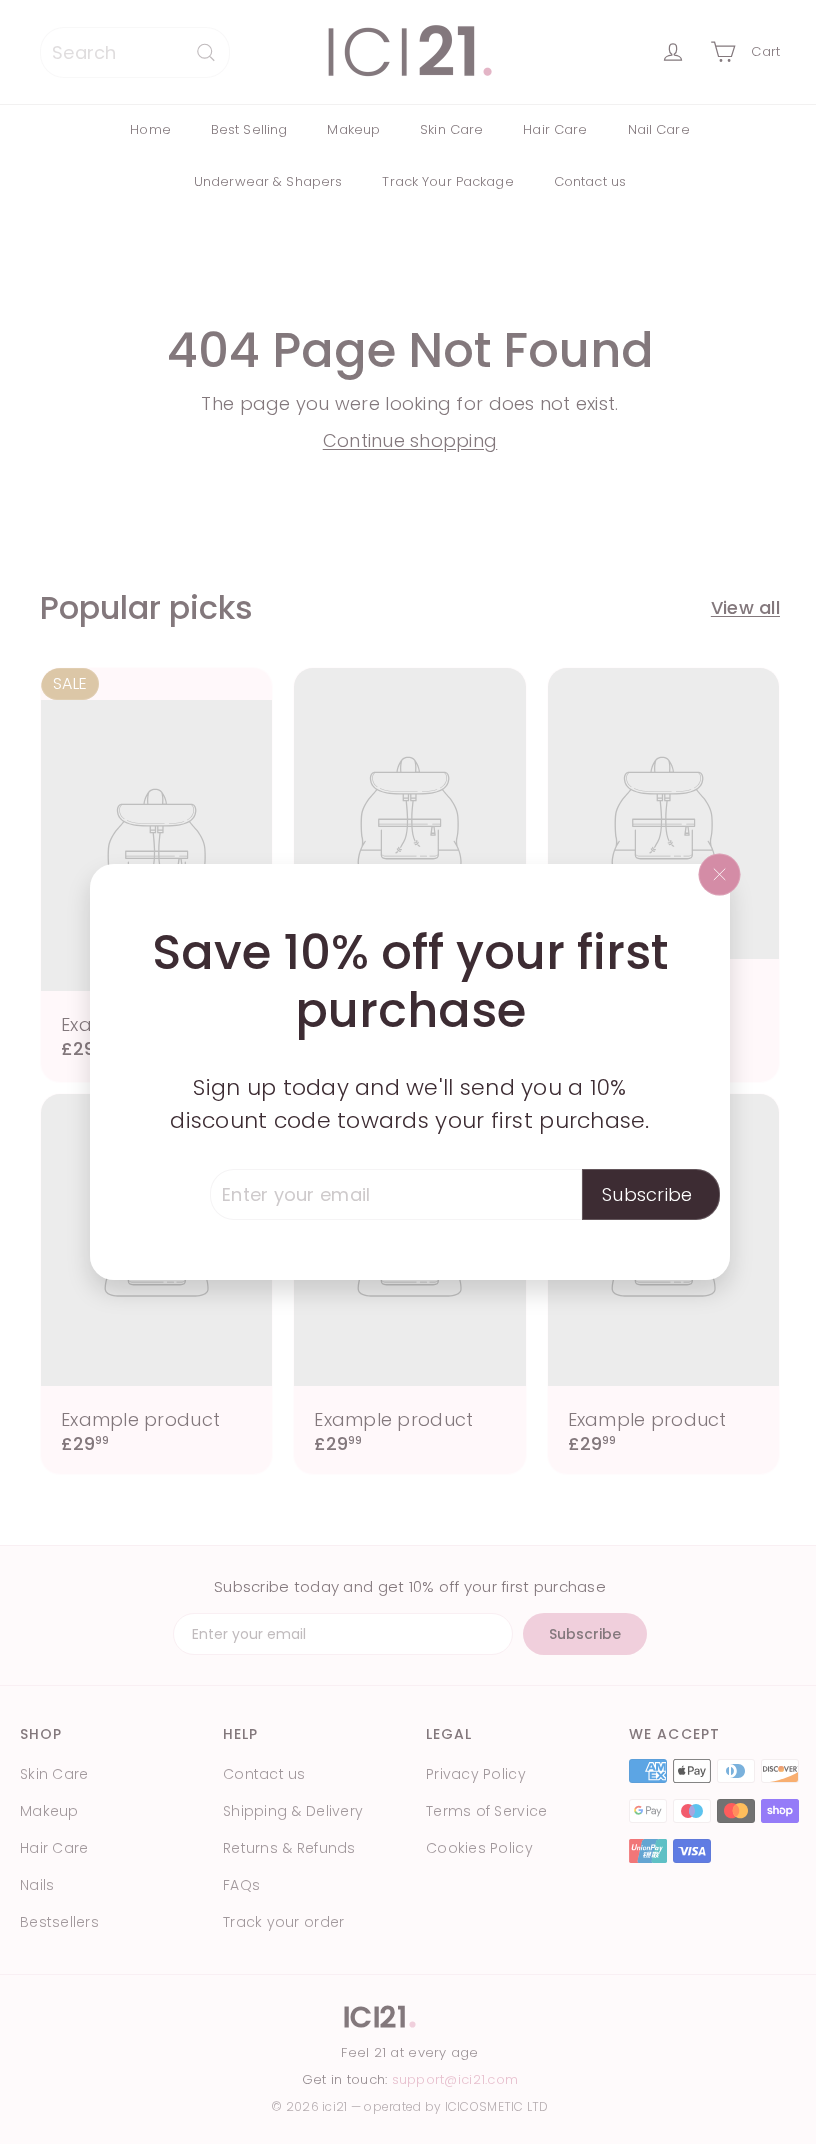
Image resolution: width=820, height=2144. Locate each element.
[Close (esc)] (720, 874)
